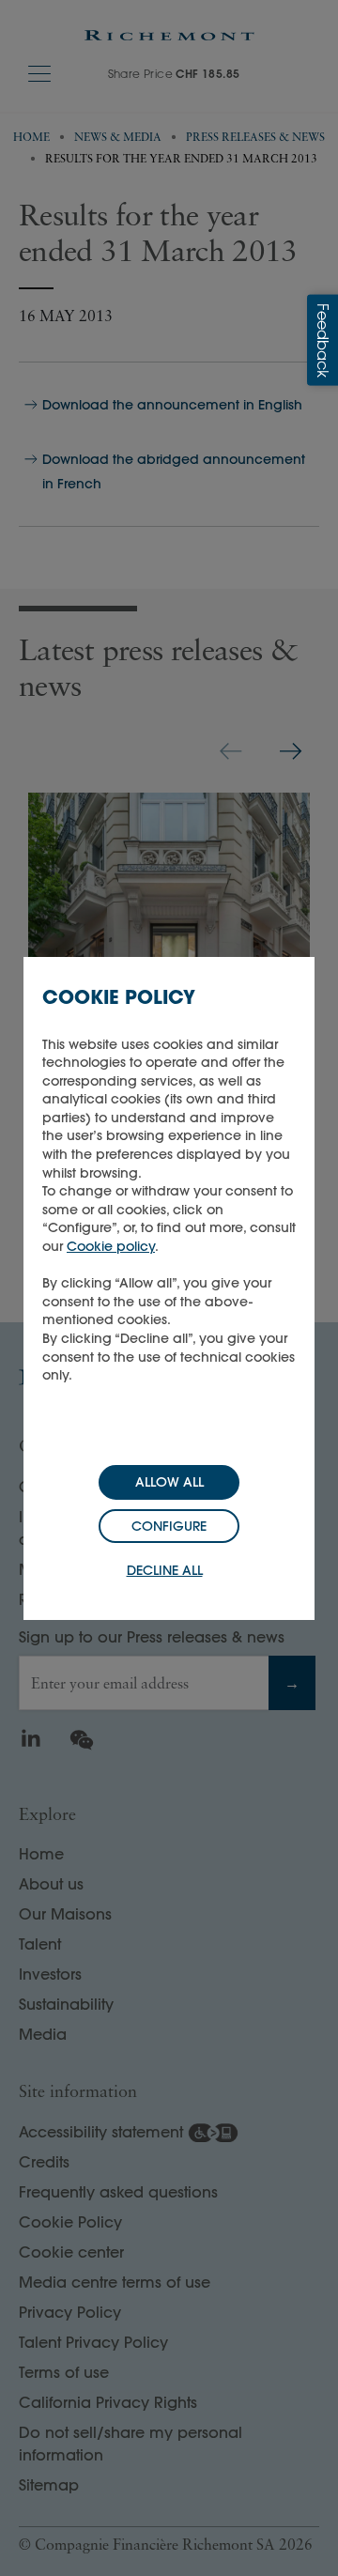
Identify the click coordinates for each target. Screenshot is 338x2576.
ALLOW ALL (169, 1482)
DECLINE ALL (165, 1570)
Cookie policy (111, 1246)
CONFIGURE (169, 1526)
